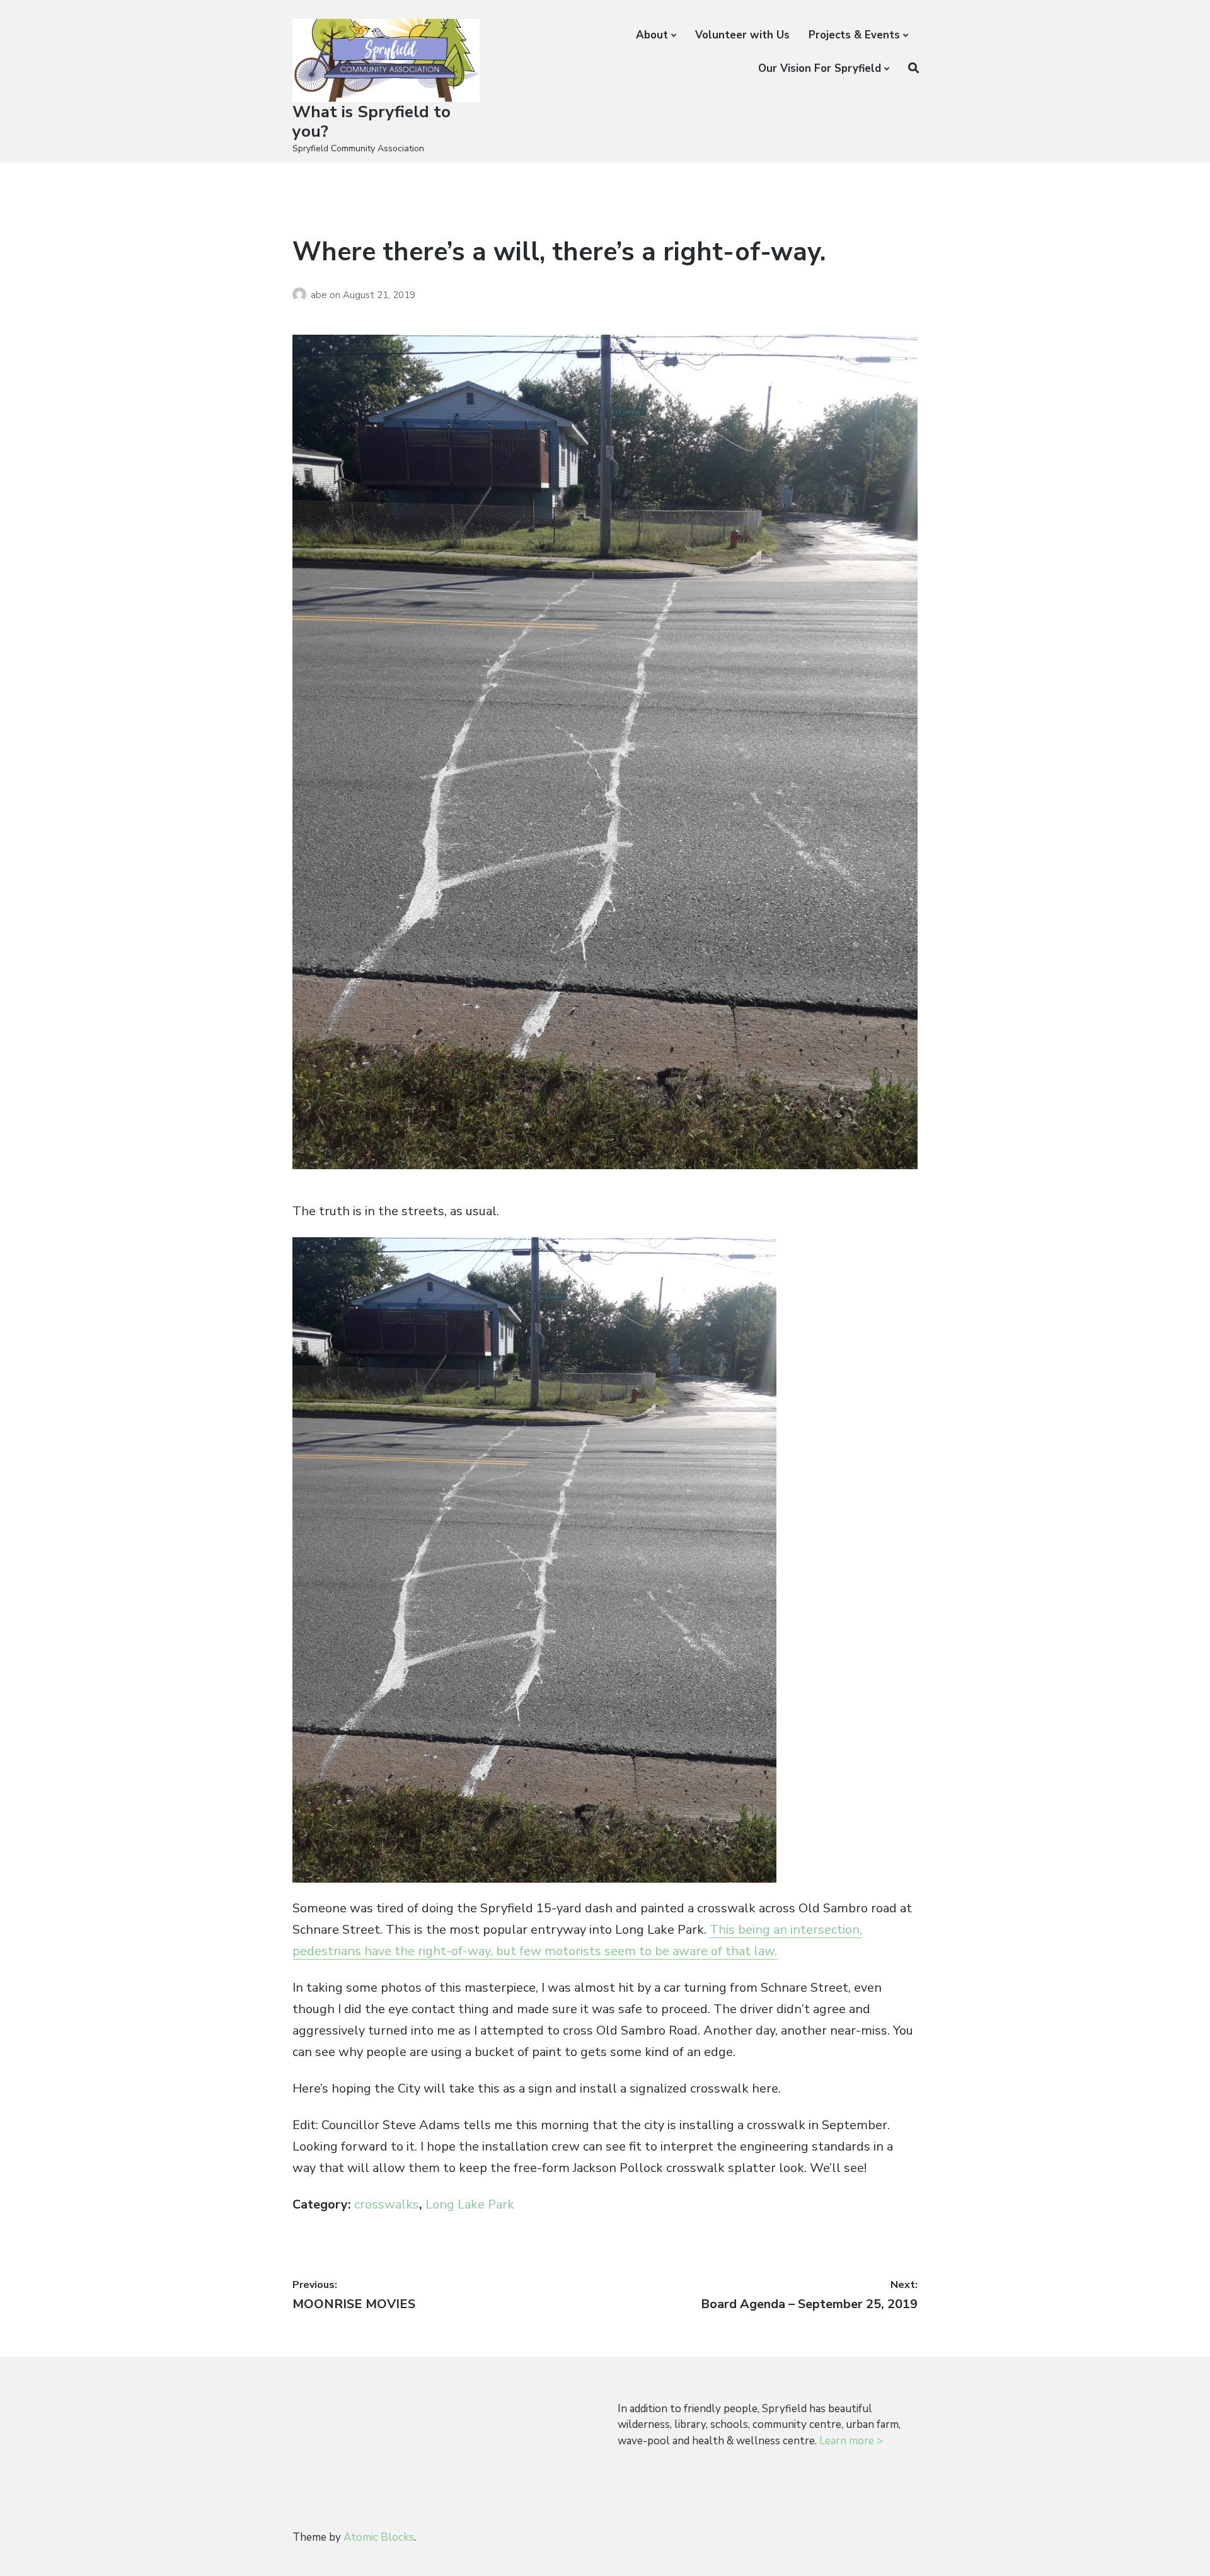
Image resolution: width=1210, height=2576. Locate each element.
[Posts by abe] (302, 295)
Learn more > (851, 2441)
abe (320, 295)
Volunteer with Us (742, 35)
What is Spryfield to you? (372, 122)
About (652, 35)
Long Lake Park (470, 2204)
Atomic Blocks (379, 2537)
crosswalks (387, 2204)
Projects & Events (854, 35)
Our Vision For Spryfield (820, 68)
